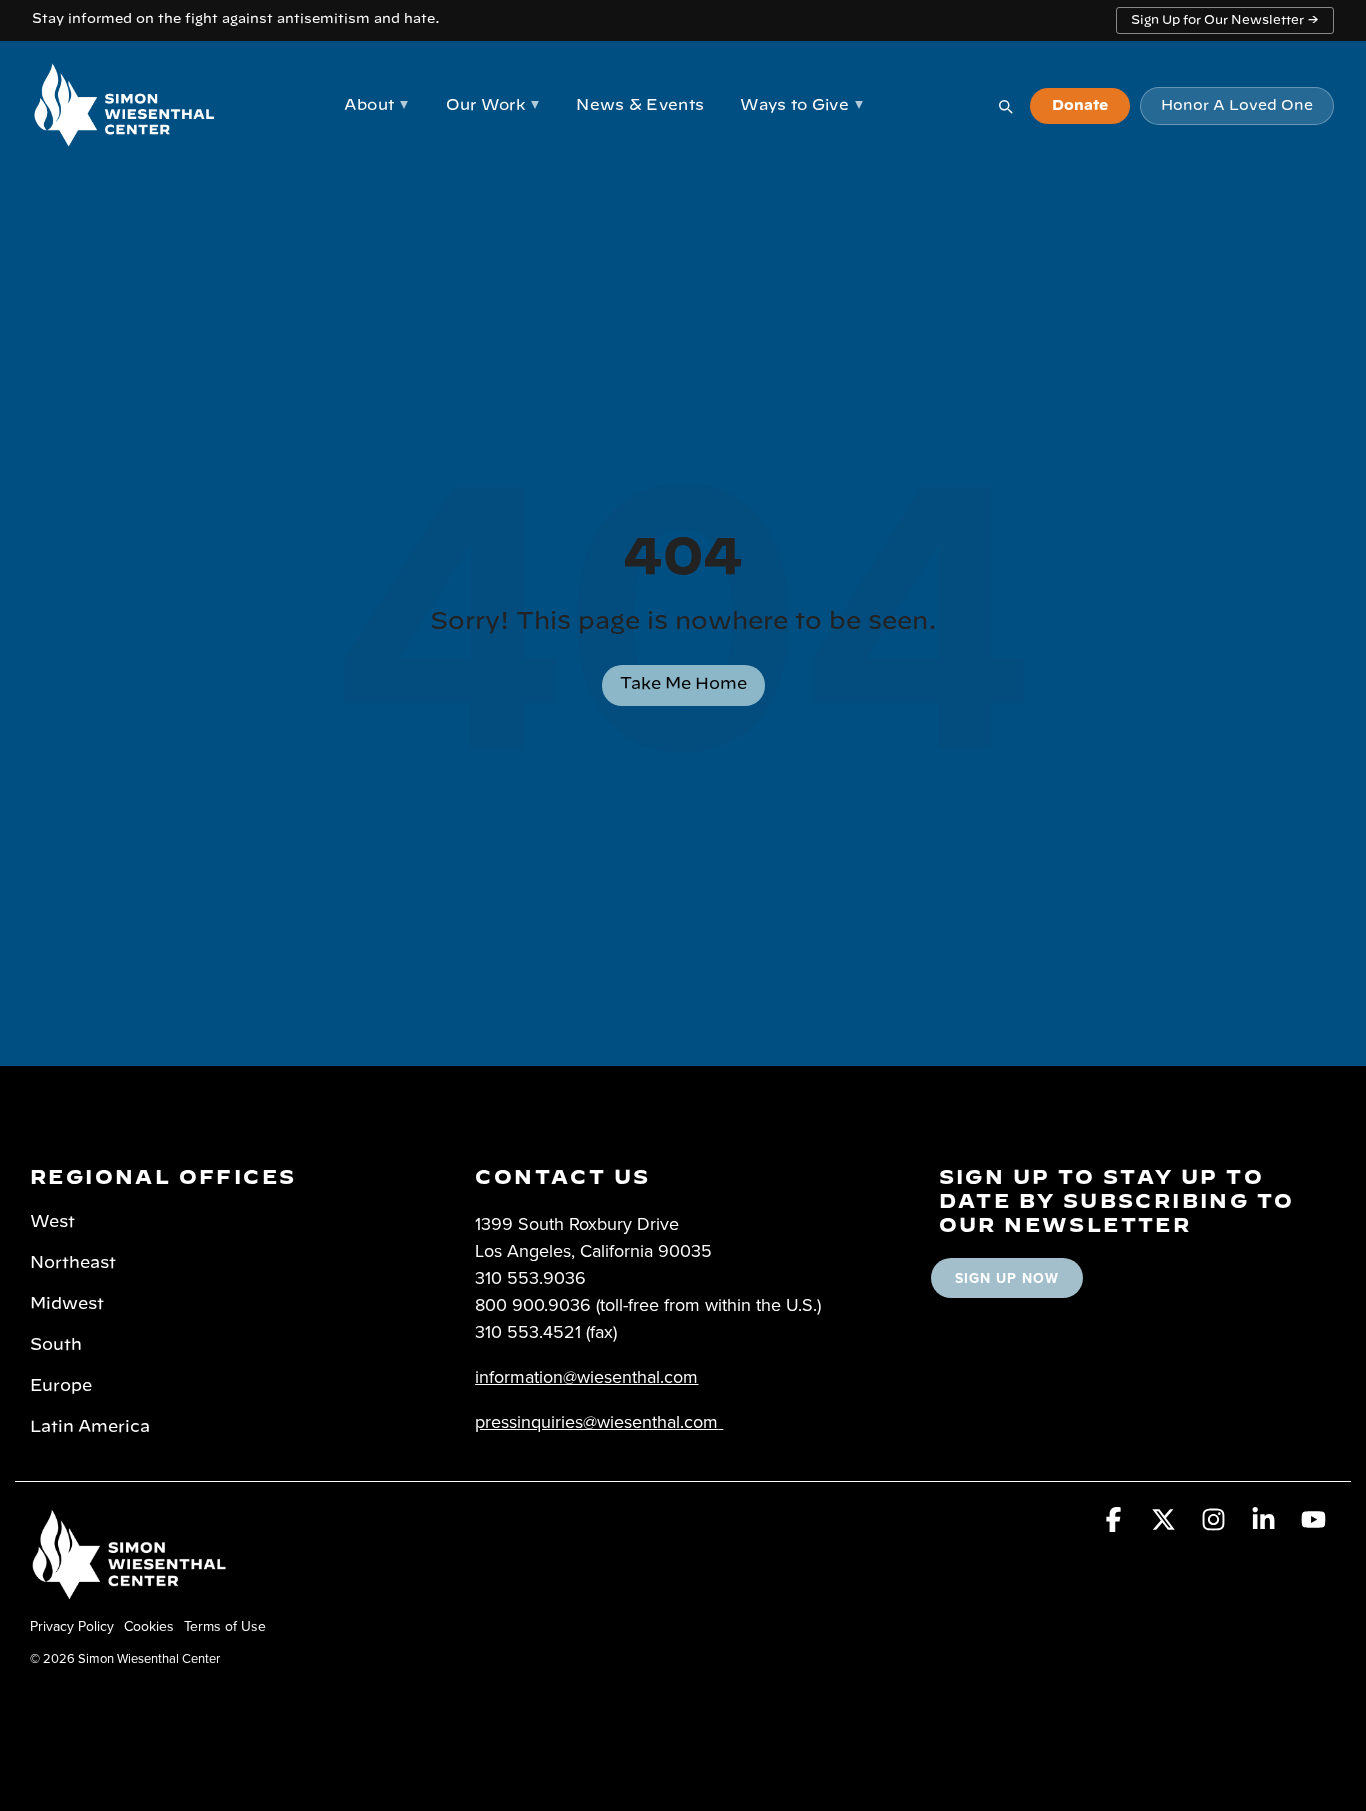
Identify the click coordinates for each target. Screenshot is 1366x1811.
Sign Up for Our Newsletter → (1225, 20)
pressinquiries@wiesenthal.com (596, 1421)
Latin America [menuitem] (90, 1427)
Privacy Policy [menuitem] (72, 1626)
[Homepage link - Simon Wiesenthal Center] (130, 1592)
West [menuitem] (52, 1222)
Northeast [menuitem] (73, 1263)
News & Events (640, 105)
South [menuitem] (56, 1345)
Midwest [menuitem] (67, 1304)
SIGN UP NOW (1007, 1278)
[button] (1116, 1523)
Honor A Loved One (1237, 106)
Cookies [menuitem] (149, 1626)
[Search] (1005, 106)
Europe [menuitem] (61, 1386)
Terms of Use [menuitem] (225, 1626)
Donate (1080, 106)
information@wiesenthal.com (586, 1376)
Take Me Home (683, 684)
